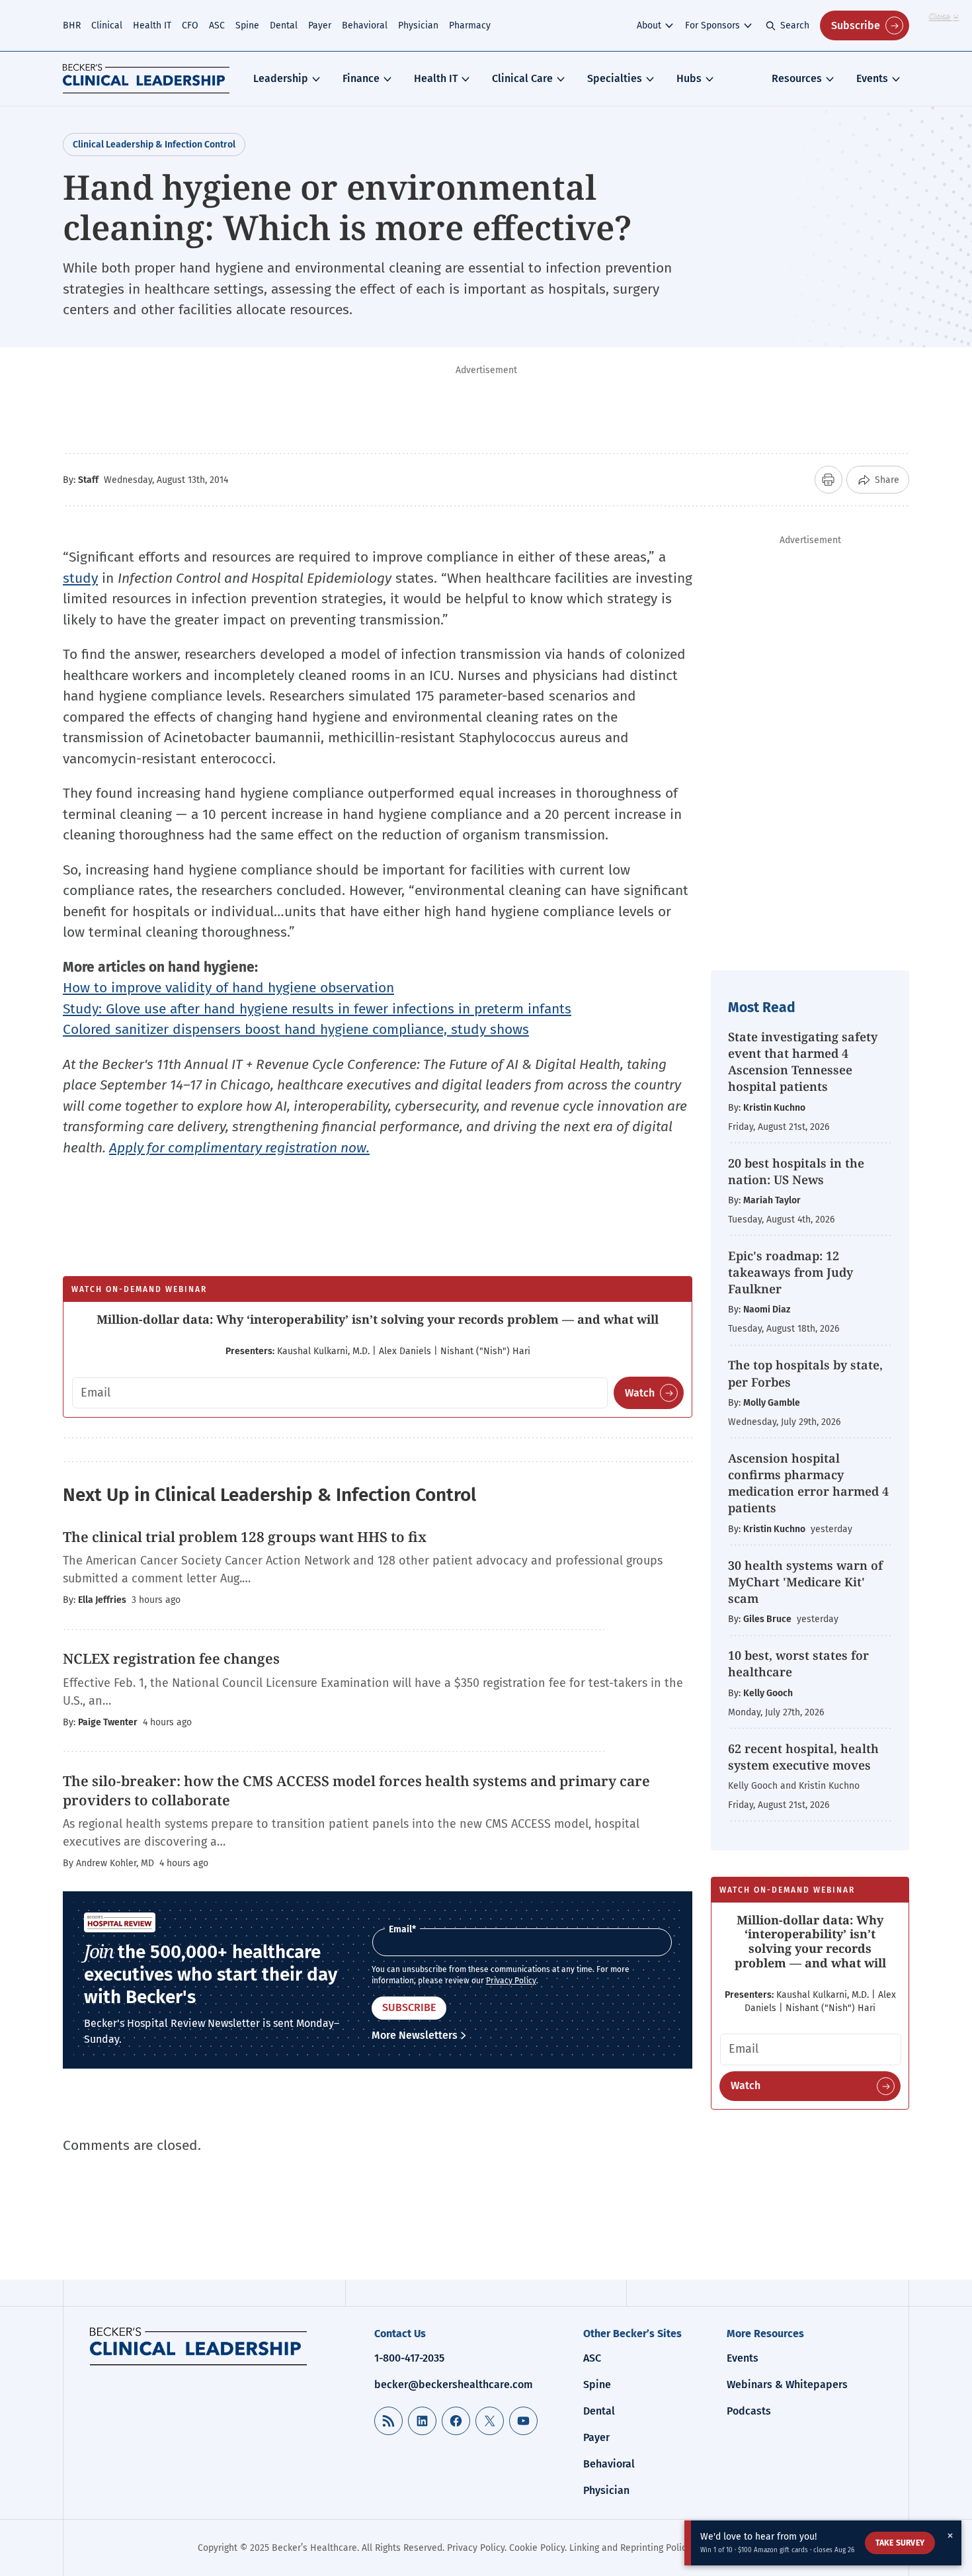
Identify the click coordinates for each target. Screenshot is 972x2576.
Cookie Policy (537, 2548)
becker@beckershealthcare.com (454, 2384)
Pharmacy (470, 25)
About (649, 25)
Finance (361, 78)
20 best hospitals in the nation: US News (796, 1171)
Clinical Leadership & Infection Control (154, 145)
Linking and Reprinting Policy (630, 2548)
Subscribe (856, 25)
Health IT (152, 25)
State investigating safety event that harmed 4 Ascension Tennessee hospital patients (803, 1062)
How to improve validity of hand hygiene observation (228, 988)
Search (795, 25)
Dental (284, 25)
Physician (418, 25)
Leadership (281, 78)
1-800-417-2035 (409, 2358)
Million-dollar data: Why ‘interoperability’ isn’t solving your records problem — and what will (378, 1319)
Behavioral (365, 25)
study (80, 578)
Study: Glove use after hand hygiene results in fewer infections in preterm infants (317, 1009)
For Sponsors (712, 25)
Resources (797, 78)
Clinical (107, 25)
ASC (217, 25)
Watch (640, 1393)
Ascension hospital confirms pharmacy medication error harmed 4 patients (808, 1483)
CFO (190, 25)
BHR (72, 25)
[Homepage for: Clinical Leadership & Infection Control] (198, 2346)
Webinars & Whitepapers (787, 2384)
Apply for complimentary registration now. (239, 1148)
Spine (247, 25)
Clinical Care (522, 78)
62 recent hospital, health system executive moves (803, 1757)
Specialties (615, 78)
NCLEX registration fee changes (171, 1658)
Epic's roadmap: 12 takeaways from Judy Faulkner (790, 1272)
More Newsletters (415, 2035)
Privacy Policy (511, 1981)
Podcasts (749, 2411)
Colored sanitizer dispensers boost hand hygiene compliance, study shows (296, 1029)
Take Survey (900, 2543)
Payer (320, 25)
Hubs (689, 78)
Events (872, 78)
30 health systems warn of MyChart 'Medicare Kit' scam (805, 1582)
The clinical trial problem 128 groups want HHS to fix (245, 1537)
